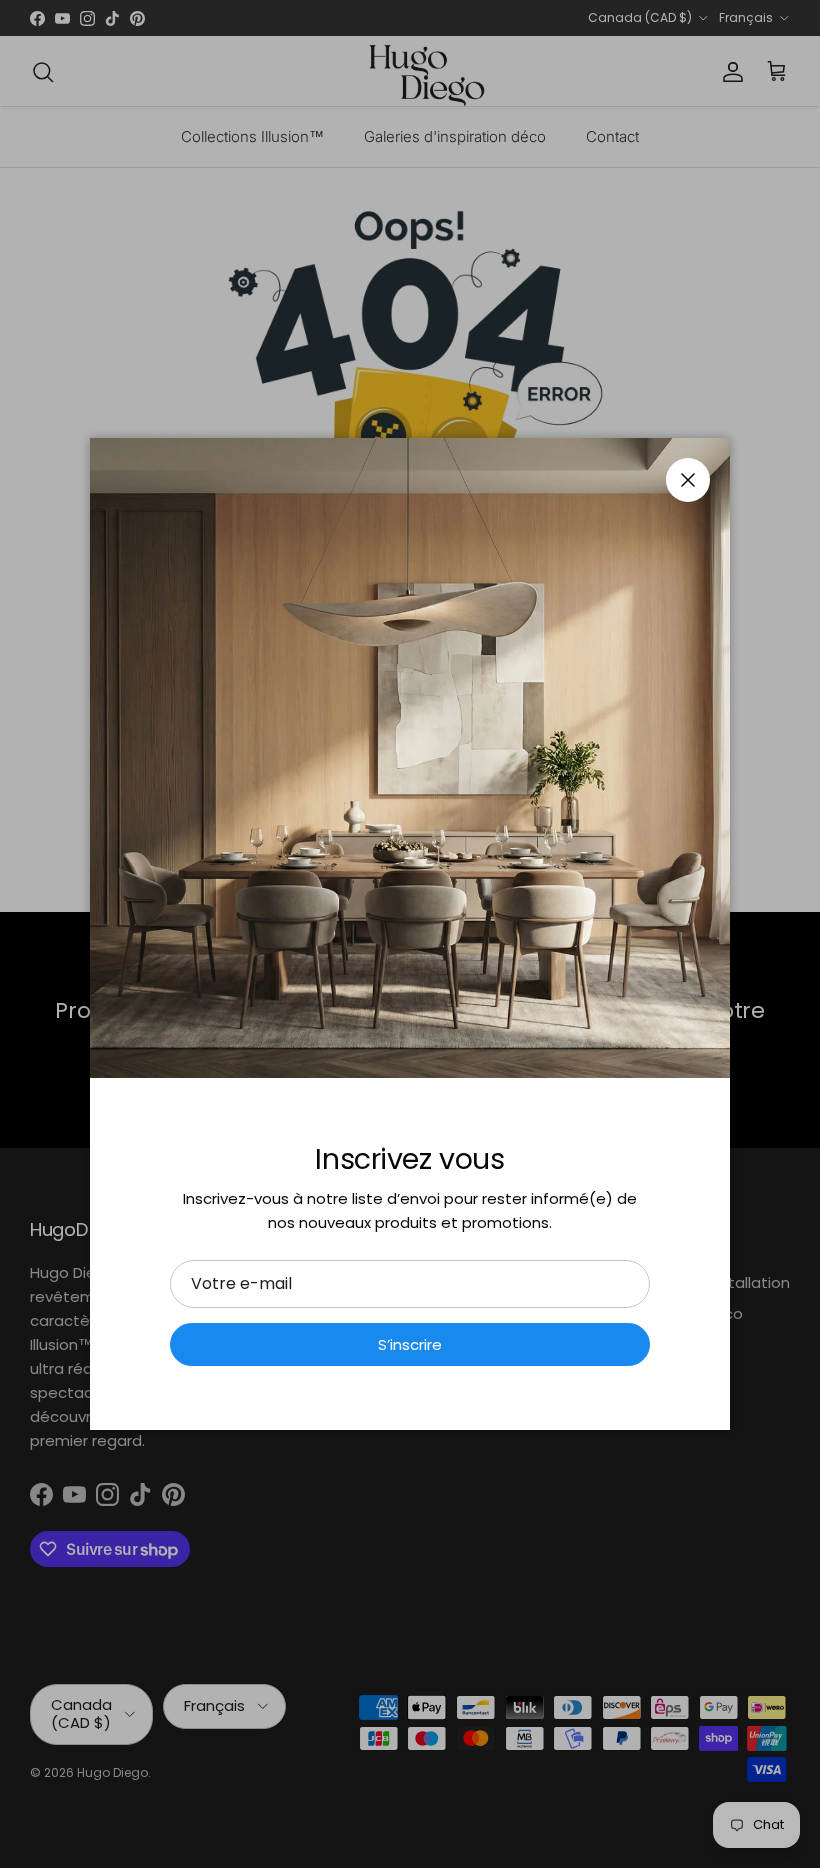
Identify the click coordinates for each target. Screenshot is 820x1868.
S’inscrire (410, 1344)
